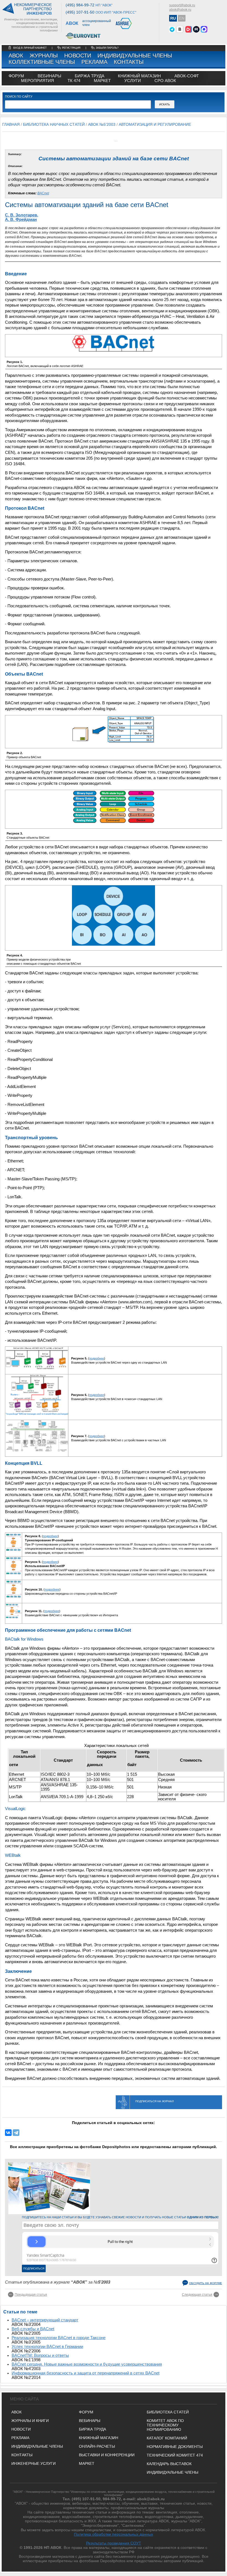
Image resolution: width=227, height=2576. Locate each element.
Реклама (94, 62)
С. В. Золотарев (21, 215)
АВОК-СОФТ (187, 76)
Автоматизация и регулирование (155, 124)
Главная (11, 124)
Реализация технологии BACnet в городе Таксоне (59, 2338)
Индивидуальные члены (135, 56)
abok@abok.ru (180, 10)
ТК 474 (74, 81)
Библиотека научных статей (54, 124)
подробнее (97, 1358)
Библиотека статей (168, 2412)
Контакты (129, 62)
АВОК (16, 56)
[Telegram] (16, 2133)
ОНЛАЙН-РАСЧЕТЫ (97, 2446)
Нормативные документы (175, 2447)
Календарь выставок (169, 2464)
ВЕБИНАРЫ (90, 2421)
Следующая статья (197, 2295)
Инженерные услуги (33, 2463)
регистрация (71, 48)
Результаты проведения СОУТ (114, 2543)
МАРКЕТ (102, 81)
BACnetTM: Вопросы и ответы (40, 2355)
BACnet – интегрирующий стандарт (45, 2320)
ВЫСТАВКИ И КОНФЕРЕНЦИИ (107, 2455)
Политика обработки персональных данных (114, 2534)
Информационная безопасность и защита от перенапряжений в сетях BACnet (86, 2373)
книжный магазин (139, 76)
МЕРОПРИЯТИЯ (38, 81)
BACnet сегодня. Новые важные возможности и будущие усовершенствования (87, 2364)
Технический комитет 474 (175, 2455)
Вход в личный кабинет (30, 48)
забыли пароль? (107, 48)
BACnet (43, 193)
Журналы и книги (30, 2421)
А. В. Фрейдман (21, 219)
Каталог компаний (167, 2438)
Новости (78, 56)
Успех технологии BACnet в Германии (47, 2347)
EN (182, 18)
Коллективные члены (42, 62)
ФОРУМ (16, 76)
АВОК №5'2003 (102, 124)
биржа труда (90, 76)
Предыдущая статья (31, 2295)
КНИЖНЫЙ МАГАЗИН (99, 2438)
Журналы (44, 56)
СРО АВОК (165, 81)
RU (173, 18)
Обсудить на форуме (206, 2283)
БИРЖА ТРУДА (92, 2429)
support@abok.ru (182, 5)
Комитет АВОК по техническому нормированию (165, 2425)
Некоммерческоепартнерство (33, 9)
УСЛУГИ (133, 81)
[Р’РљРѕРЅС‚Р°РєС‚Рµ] (8, 2133)
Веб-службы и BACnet (33, 2329)
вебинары (49, 76)
